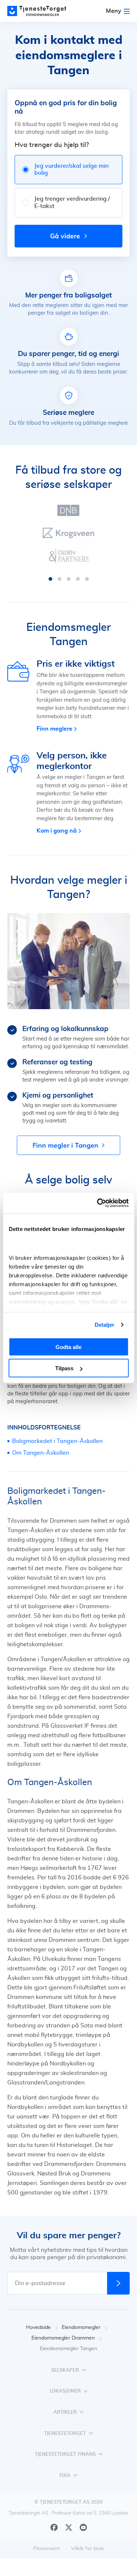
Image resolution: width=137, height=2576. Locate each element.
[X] (69, 2527)
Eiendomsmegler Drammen (63, 2338)
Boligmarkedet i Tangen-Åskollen (57, 1441)
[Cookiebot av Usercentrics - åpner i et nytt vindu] (98, 1203)
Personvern (47, 2549)
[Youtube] (83, 2527)
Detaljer (105, 1325)
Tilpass (64, 1368)
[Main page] (40, 11)
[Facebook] (54, 2527)
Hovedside (38, 2327)
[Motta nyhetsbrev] (118, 2283)
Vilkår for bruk (87, 2549)
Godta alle (68, 1347)
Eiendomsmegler (81, 2327)
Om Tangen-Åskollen (41, 1453)
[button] (50, 579)
